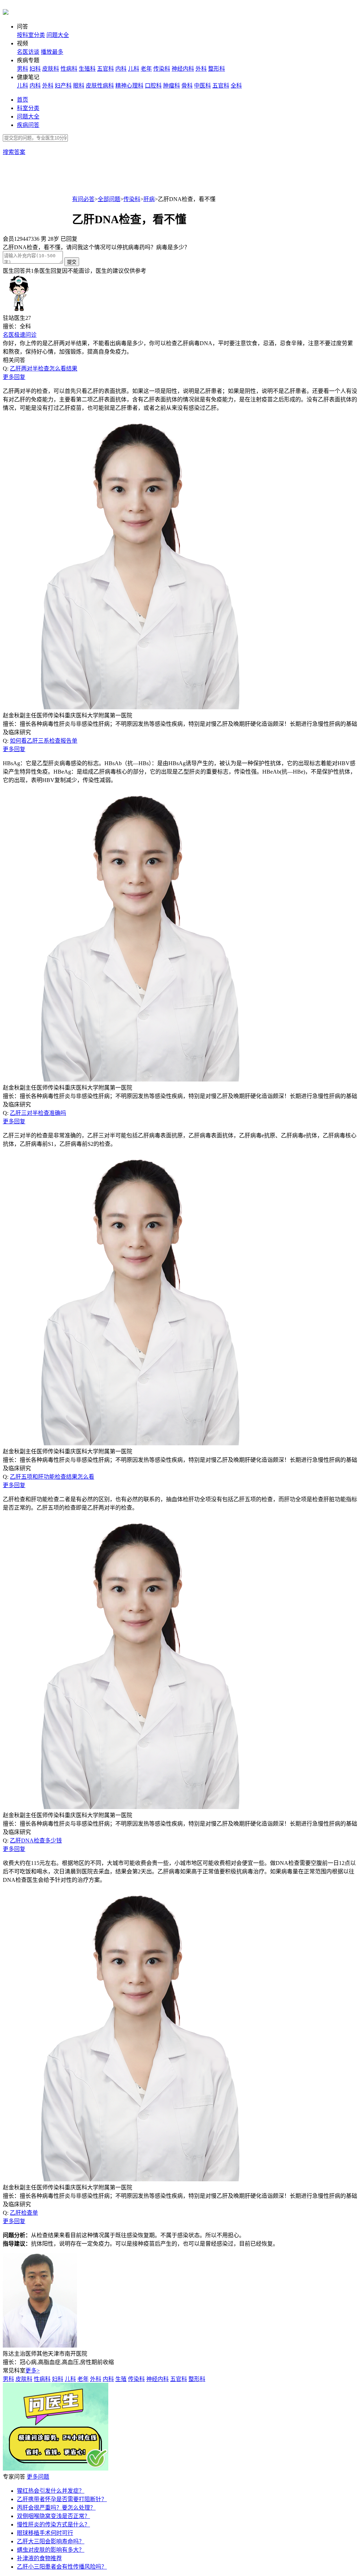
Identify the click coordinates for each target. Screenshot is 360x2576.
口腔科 (153, 86)
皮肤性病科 (100, 86)
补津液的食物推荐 (39, 2558)
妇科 (35, 69)
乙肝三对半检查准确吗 (38, 1113)
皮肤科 (51, 69)
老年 (146, 69)
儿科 (134, 69)
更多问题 (38, 2477)
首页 (22, 100)
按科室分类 (31, 35)
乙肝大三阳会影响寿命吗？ (51, 2541)
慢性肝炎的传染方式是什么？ (53, 2525)
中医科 (202, 86)
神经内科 (183, 69)
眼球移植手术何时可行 (45, 2533)
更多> (33, 2371)
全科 (236, 86)
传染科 (162, 69)
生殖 (121, 2379)
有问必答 (83, 199)
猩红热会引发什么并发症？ (51, 2491)
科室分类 (28, 108)
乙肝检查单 (24, 2213)
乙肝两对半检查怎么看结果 (44, 369)
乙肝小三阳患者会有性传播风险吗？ (62, 2567)
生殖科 (87, 69)
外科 (201, 69)
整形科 (217, 69)
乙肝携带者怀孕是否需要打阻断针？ (62, 2499)
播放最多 (52, 52)
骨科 (187, 86)
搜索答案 (14, 152)
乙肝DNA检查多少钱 (36, 1841)
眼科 (79, 86)
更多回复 (14, 377)
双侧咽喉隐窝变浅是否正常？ (53, 2516)
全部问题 (109, 199)
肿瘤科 (172, 86)
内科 (121, 69)
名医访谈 (28, 52)
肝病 (149, 199)
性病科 (69, 69)
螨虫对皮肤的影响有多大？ (51, 2550)
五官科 (105, 69)
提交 (72, 262)
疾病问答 (28, 125)
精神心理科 (129, 86)
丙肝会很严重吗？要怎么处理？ (56, 2508)
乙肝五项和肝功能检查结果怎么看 (52, 1477)
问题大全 (58, 35)
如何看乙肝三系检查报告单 (44, 741)
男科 (22, 69)
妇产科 (63, 86)
